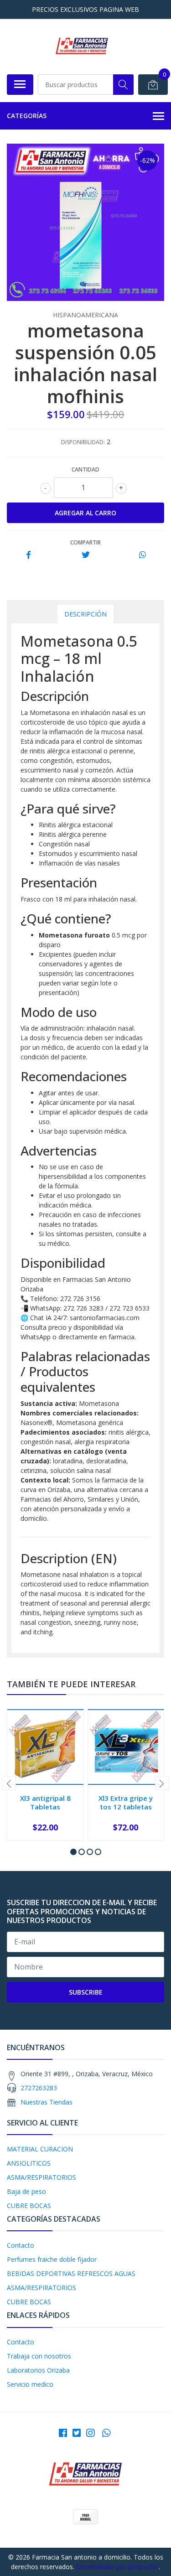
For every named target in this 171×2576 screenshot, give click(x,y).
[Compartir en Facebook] (28, 555)
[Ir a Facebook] (63, 2433)
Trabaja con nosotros (39, 2356)
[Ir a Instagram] (90, 2433)
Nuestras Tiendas (47, 2102)
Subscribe (86, 1992)
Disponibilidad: (83, 442)
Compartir (85, 542)
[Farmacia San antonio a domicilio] (82, 47)
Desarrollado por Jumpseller (117, 2567)
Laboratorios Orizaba (38, 2370)
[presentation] (9, 1783)
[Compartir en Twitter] (85, 555)
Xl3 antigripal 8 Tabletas (45, 1802)
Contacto (21, 2245)
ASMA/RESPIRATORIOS (41, 2177)
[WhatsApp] (106, 2433)
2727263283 (39, 2088)
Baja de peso (26, 2191)
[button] (73, 1852)
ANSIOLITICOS (29, 2163)
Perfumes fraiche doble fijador (52, 2259)
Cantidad (85, 469)
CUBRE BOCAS (29, 2205)
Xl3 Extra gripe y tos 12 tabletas (126, 1802)
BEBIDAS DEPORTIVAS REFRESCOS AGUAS (71, 2273)
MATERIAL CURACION (40, 2149)
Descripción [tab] (85, 614)
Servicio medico (30, 2384)
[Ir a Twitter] (77, 2433)
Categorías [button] (27, 116)
